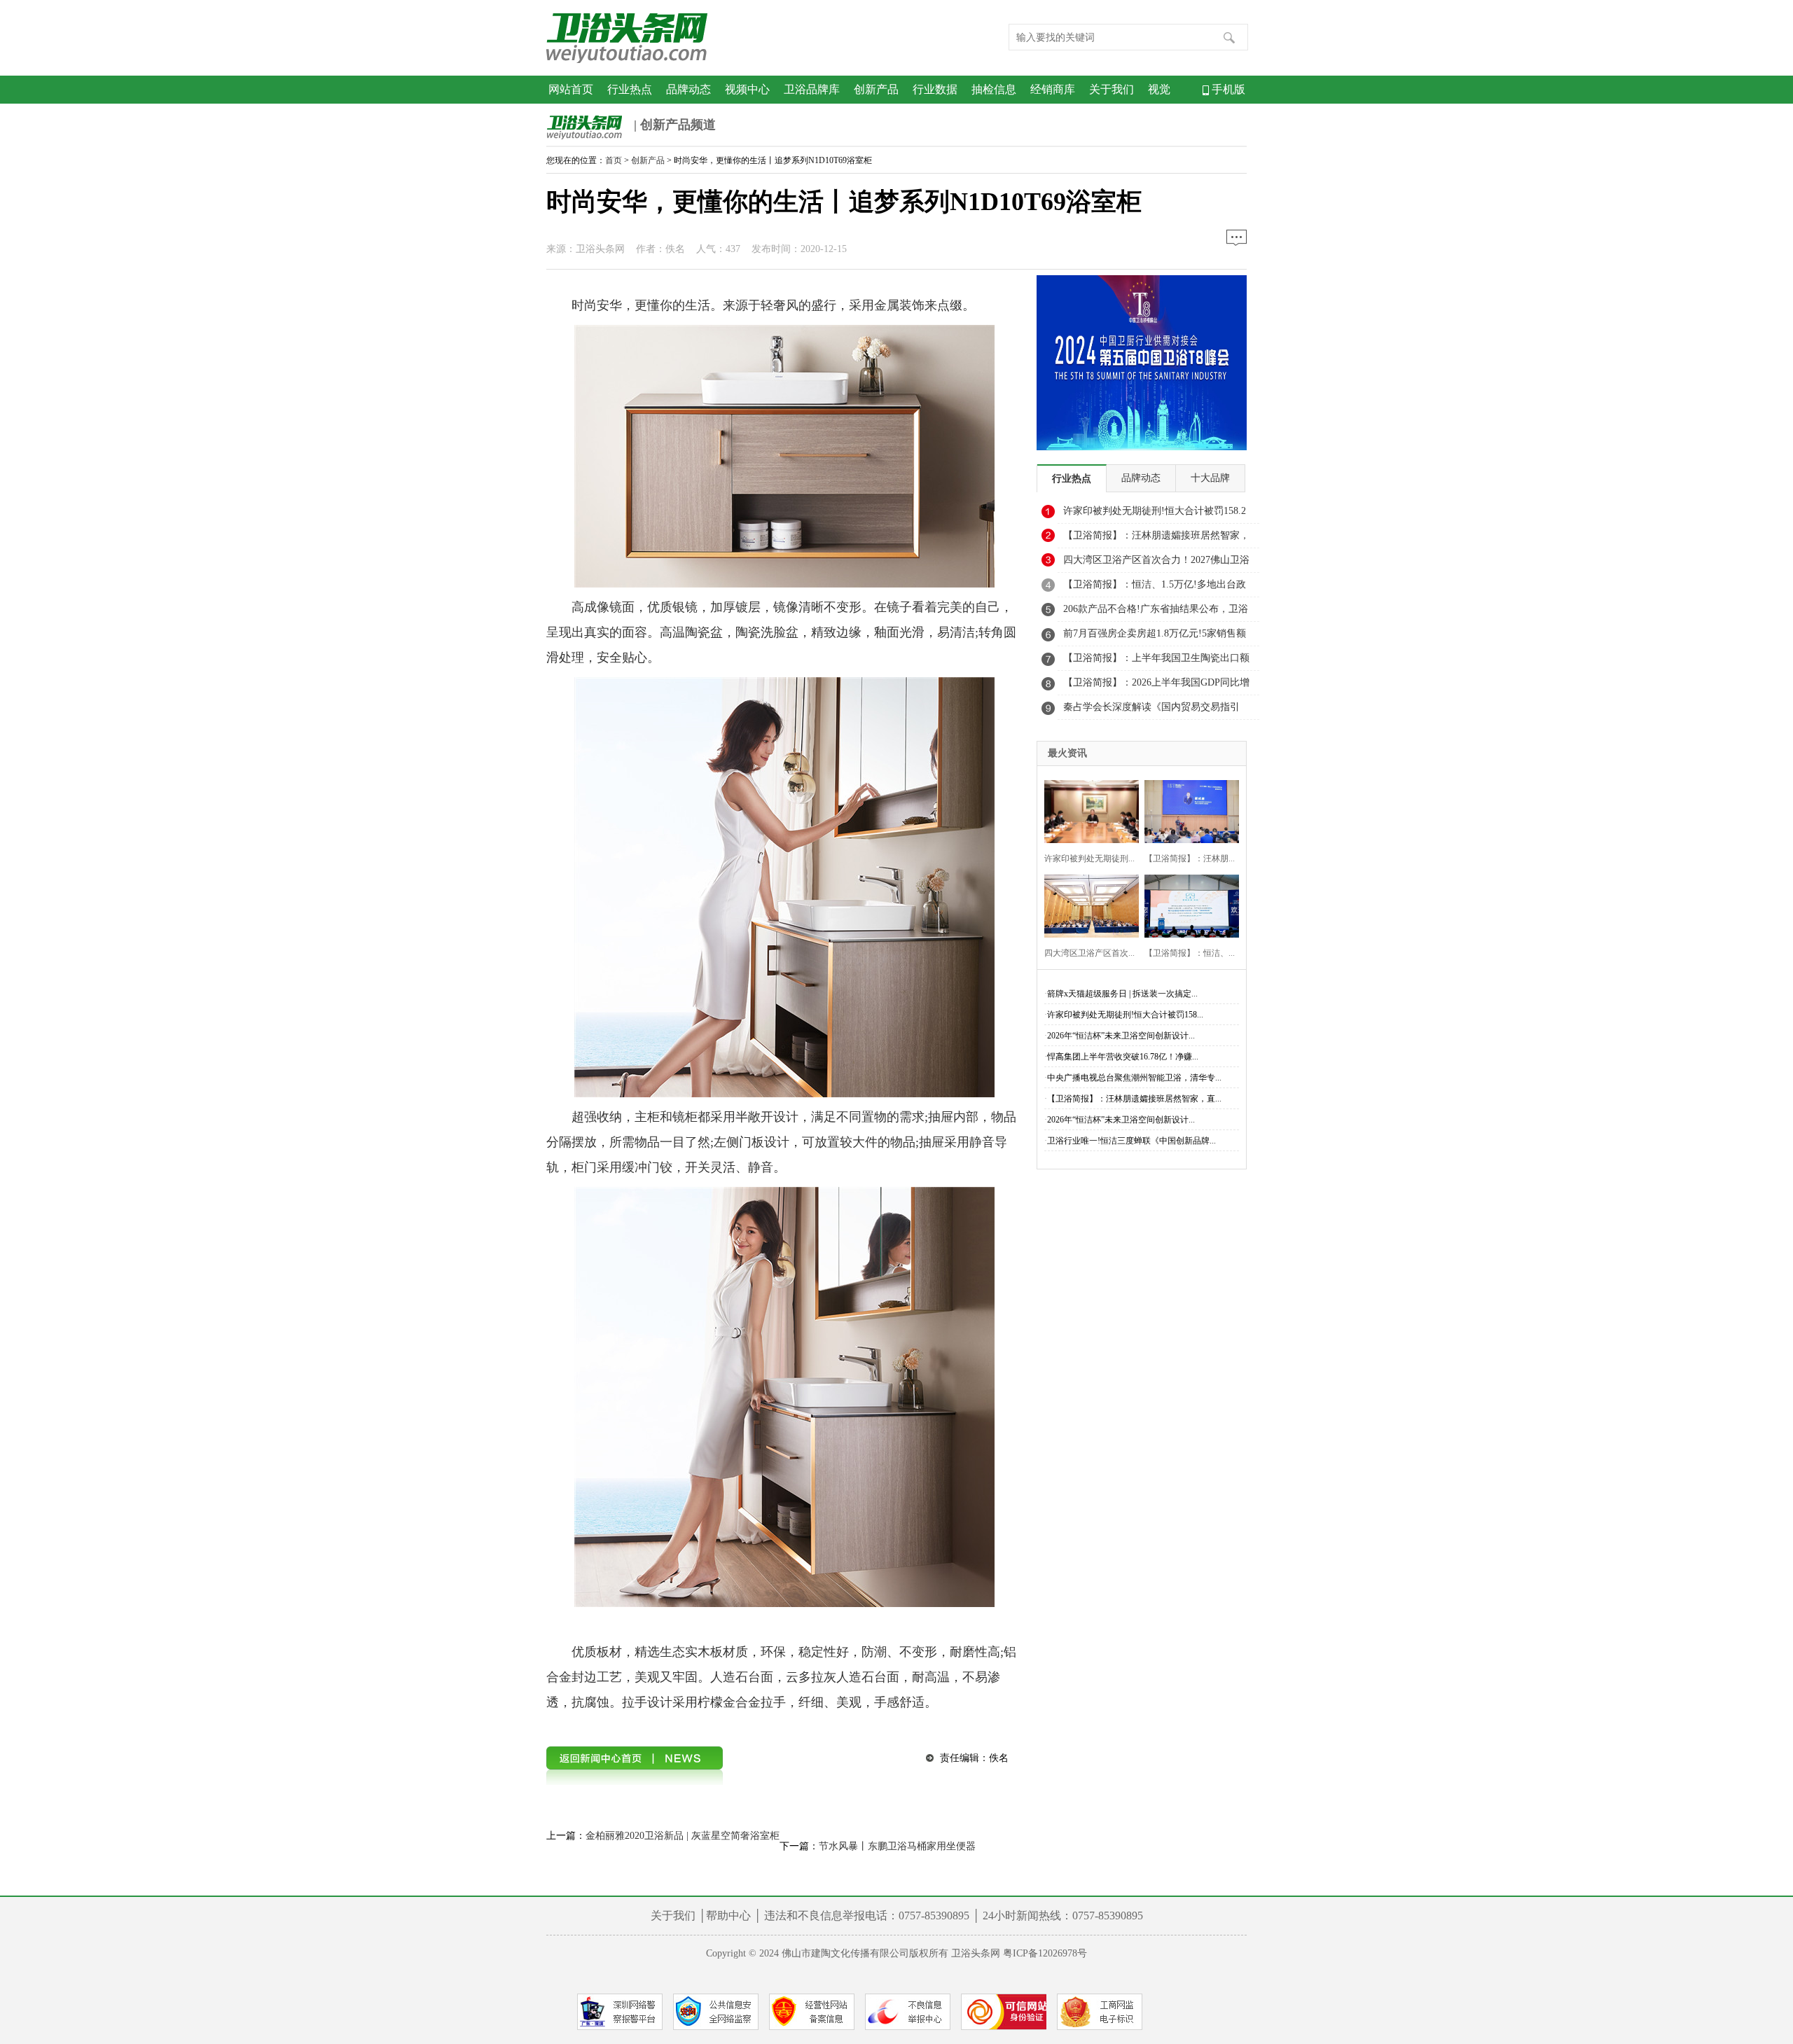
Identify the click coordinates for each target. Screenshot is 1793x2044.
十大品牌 (1210, 478)
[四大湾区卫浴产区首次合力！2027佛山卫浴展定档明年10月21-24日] (1087, 904)
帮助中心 (728, 1916)
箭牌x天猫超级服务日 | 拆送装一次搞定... (1122, 994)
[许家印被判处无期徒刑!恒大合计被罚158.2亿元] (1087, 810)
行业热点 (630, 89)
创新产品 (876, 89)
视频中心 (747, 89)
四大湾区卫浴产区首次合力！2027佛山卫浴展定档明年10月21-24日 (1156, 564)
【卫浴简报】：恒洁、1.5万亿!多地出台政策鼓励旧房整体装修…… (1155, 588)
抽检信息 (994, 89)
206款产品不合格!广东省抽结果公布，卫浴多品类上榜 (1156, 613)
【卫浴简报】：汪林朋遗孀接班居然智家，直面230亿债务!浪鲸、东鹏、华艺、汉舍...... (1156, 539)
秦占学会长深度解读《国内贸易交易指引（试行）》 (1151, 711)
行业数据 (935, 89)
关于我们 (1112, 89)
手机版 (1227, 89)
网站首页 (571, 89)
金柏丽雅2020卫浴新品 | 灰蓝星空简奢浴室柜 (683, 1836)
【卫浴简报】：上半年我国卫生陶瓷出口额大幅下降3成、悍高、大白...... (1156, 662)
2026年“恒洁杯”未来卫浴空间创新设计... (1121, 1036)
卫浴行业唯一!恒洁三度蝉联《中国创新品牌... (1131, 1141)
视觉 (1159, 89)
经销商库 (1053, 89)
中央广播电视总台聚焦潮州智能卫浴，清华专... (1134, 1078)
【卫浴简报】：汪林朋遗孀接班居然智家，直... (1134, 1099)
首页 (614, 160)
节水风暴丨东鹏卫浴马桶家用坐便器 (897, 1846)
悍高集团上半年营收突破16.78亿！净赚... (1123, 1057)
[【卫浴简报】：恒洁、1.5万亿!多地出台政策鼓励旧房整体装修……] (1188, 904)
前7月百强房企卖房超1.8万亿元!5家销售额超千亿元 (1155, 637)
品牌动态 (688, 89)
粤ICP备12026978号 (1045, 1953)
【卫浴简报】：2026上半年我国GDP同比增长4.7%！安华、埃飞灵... (1156, 686)
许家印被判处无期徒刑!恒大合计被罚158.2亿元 (1155, 515)
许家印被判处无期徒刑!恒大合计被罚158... (1125, 1015)
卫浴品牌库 (812, 89)
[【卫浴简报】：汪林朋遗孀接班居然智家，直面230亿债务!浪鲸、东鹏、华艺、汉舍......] (1188, 810)
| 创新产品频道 (673, 125)
